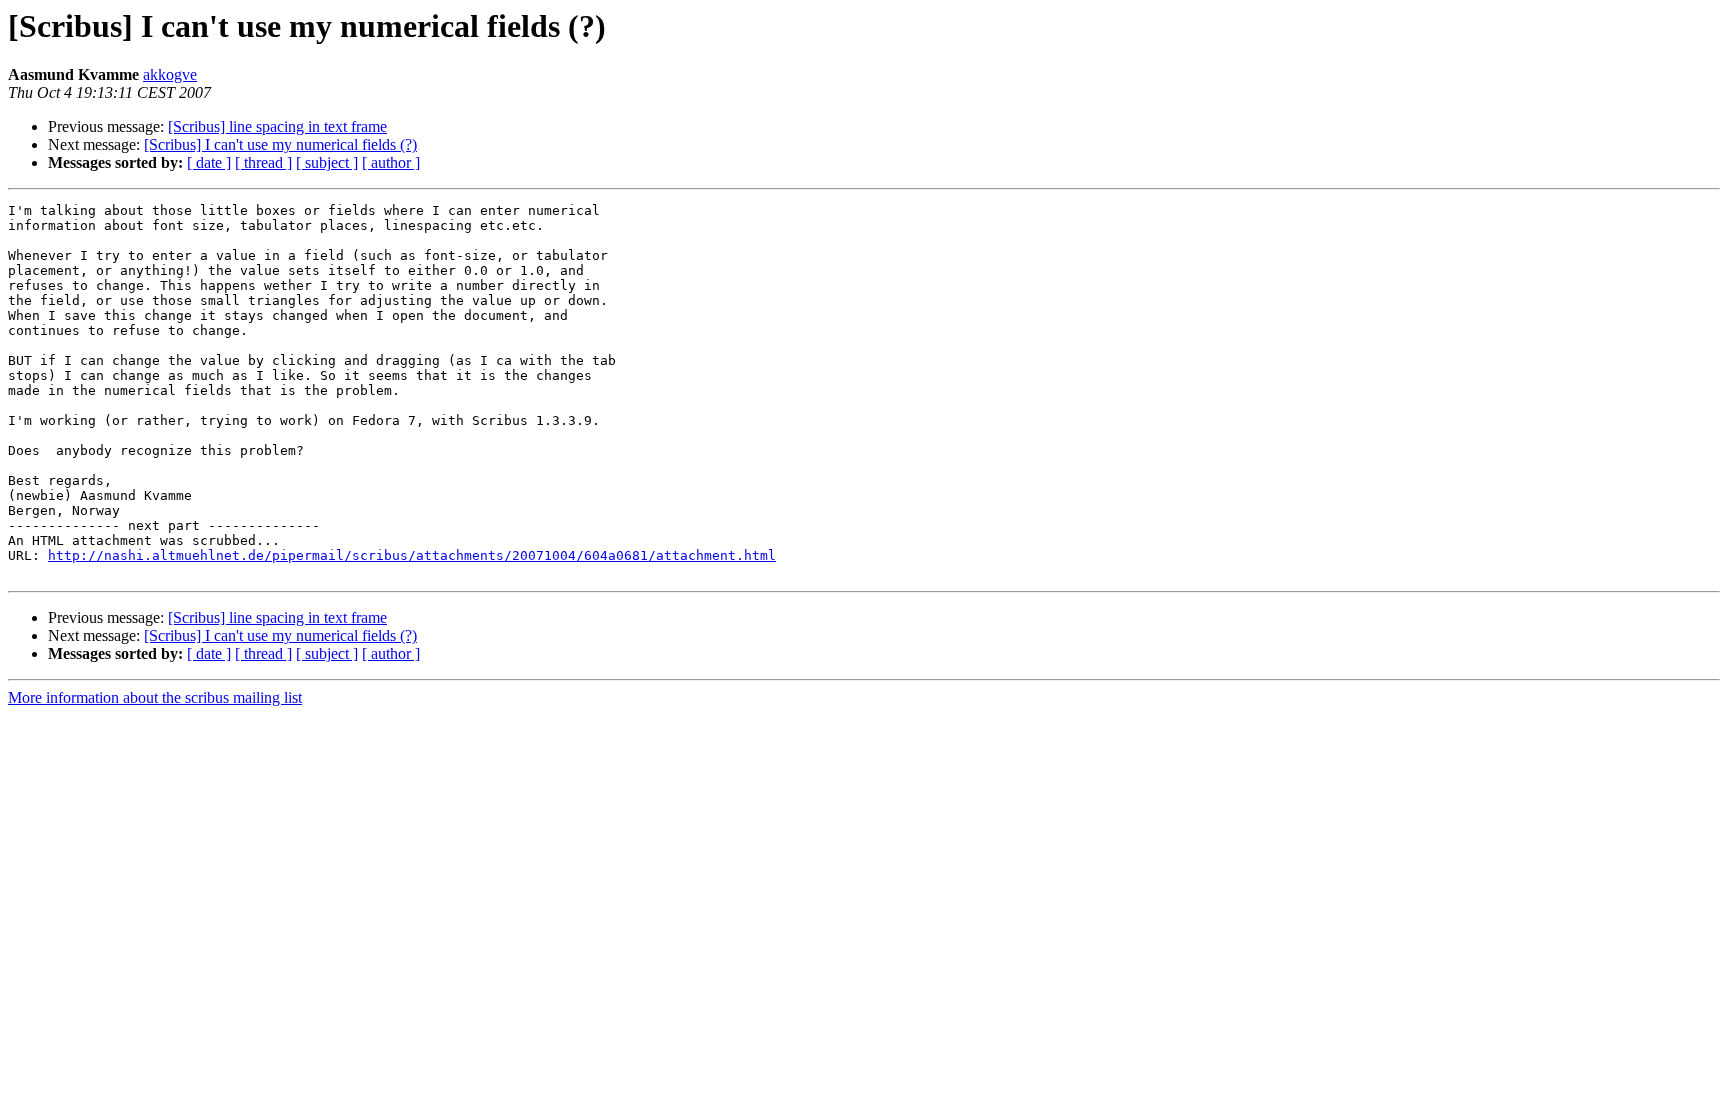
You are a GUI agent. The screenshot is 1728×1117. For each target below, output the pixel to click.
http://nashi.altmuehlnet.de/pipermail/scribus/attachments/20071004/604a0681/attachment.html (412, 555)
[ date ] (209, 162)
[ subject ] (327, 162)
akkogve (170, 74)
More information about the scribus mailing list (155, 697)
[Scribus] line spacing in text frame (277, 126)
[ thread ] (263, 162)
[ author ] (391, 162)
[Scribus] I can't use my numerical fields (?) (280, 144)
